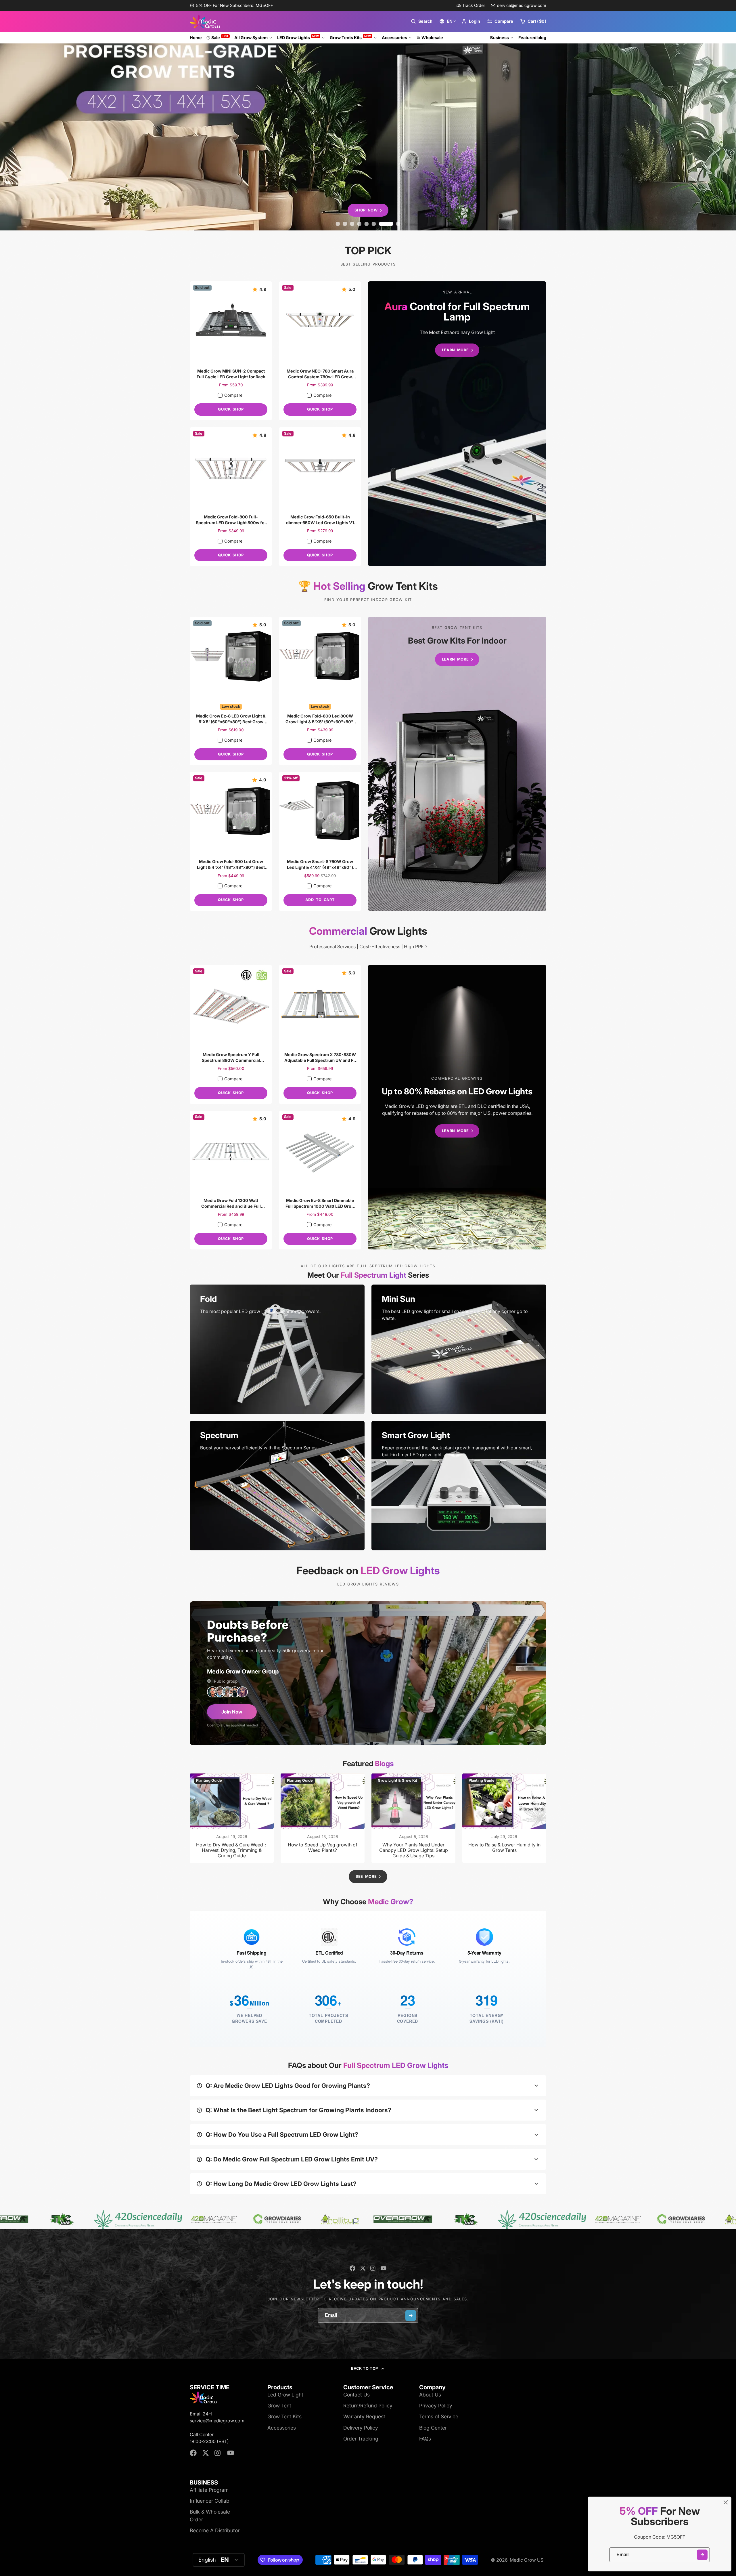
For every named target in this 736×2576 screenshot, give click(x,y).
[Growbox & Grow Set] (457, 764)
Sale (220, 37)
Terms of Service (439, 2416)
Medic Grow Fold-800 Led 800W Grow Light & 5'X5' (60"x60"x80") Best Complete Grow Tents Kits (320, 691)
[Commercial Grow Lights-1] (457, 1107)
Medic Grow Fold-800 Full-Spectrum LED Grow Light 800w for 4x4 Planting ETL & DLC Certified (231, 497)
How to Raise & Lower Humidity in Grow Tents (504, 1818)
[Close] (726, 2502)
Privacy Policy (436, 2406)
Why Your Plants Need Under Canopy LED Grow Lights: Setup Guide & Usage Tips (413, 1818)
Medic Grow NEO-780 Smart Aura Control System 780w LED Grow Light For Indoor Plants (320, 351)
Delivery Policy (361, 2428)
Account (471, 21)
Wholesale (432, 38)
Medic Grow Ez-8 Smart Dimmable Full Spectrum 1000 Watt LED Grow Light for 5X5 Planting (320, 1180)
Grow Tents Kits (350, 37)
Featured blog (532, 38)
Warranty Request (364, 2416)
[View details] (277, 1349)
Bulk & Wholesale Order (210, 2515)
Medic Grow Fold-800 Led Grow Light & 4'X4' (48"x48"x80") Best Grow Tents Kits (231, 841)
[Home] (205, 21)
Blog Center (433, 2428)
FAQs (425, 2439)
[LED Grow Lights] (457, 424)
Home (196, 38)
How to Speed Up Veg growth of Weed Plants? (323, 1818)
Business (500, 38)
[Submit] (702, 2555)
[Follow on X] (363, 2268)
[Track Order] (471, 5)
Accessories (394, 38)
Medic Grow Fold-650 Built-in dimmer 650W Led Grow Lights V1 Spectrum (320, 497)
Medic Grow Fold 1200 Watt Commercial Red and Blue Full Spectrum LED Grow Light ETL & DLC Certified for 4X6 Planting (231, 1180)
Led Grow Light (285, 2395)
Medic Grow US (527, 2560)
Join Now (232, 1712)
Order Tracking (361, 2439)
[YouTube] (384, 2268)
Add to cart (320, 900)
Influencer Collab (210, 2501)
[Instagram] (373, 2268)
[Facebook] (352, 2268)
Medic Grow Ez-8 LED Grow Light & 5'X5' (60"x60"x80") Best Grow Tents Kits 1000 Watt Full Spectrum (231, 691)
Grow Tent (279, 2406)
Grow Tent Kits (284, 2416)
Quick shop (231, 409)
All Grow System (251, 38)
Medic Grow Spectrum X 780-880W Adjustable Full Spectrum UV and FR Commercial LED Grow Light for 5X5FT (320, 1034)
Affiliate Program (209, 2490)
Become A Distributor (215, 2530)
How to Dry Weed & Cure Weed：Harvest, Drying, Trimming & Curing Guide (232, 1818)
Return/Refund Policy (368, 2406)
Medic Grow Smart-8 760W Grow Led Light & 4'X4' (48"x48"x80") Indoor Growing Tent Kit (320, 841)
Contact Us (356, 2395)
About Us (430, 2395)
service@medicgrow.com (522, 5)
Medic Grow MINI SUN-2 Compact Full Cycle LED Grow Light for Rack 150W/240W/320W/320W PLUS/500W (231, 351)
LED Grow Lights (298, 37)
